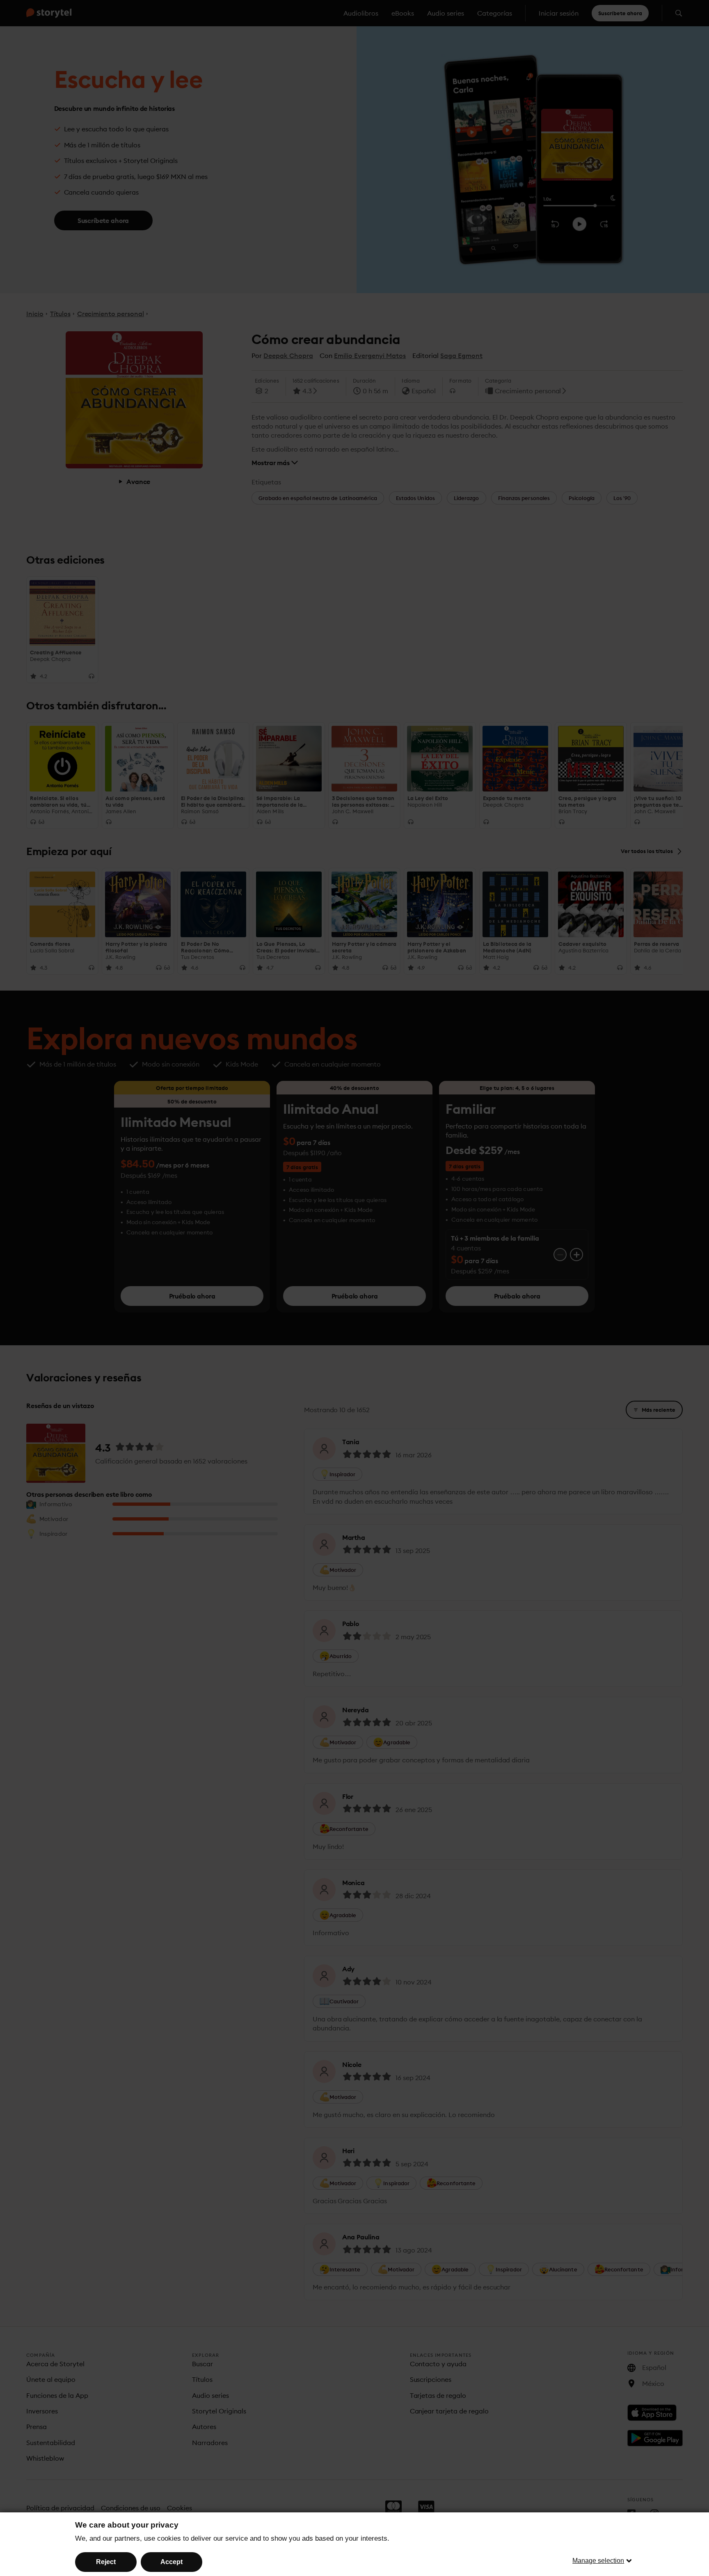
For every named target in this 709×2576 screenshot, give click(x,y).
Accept (172, 2562)
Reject (106, 2562)
